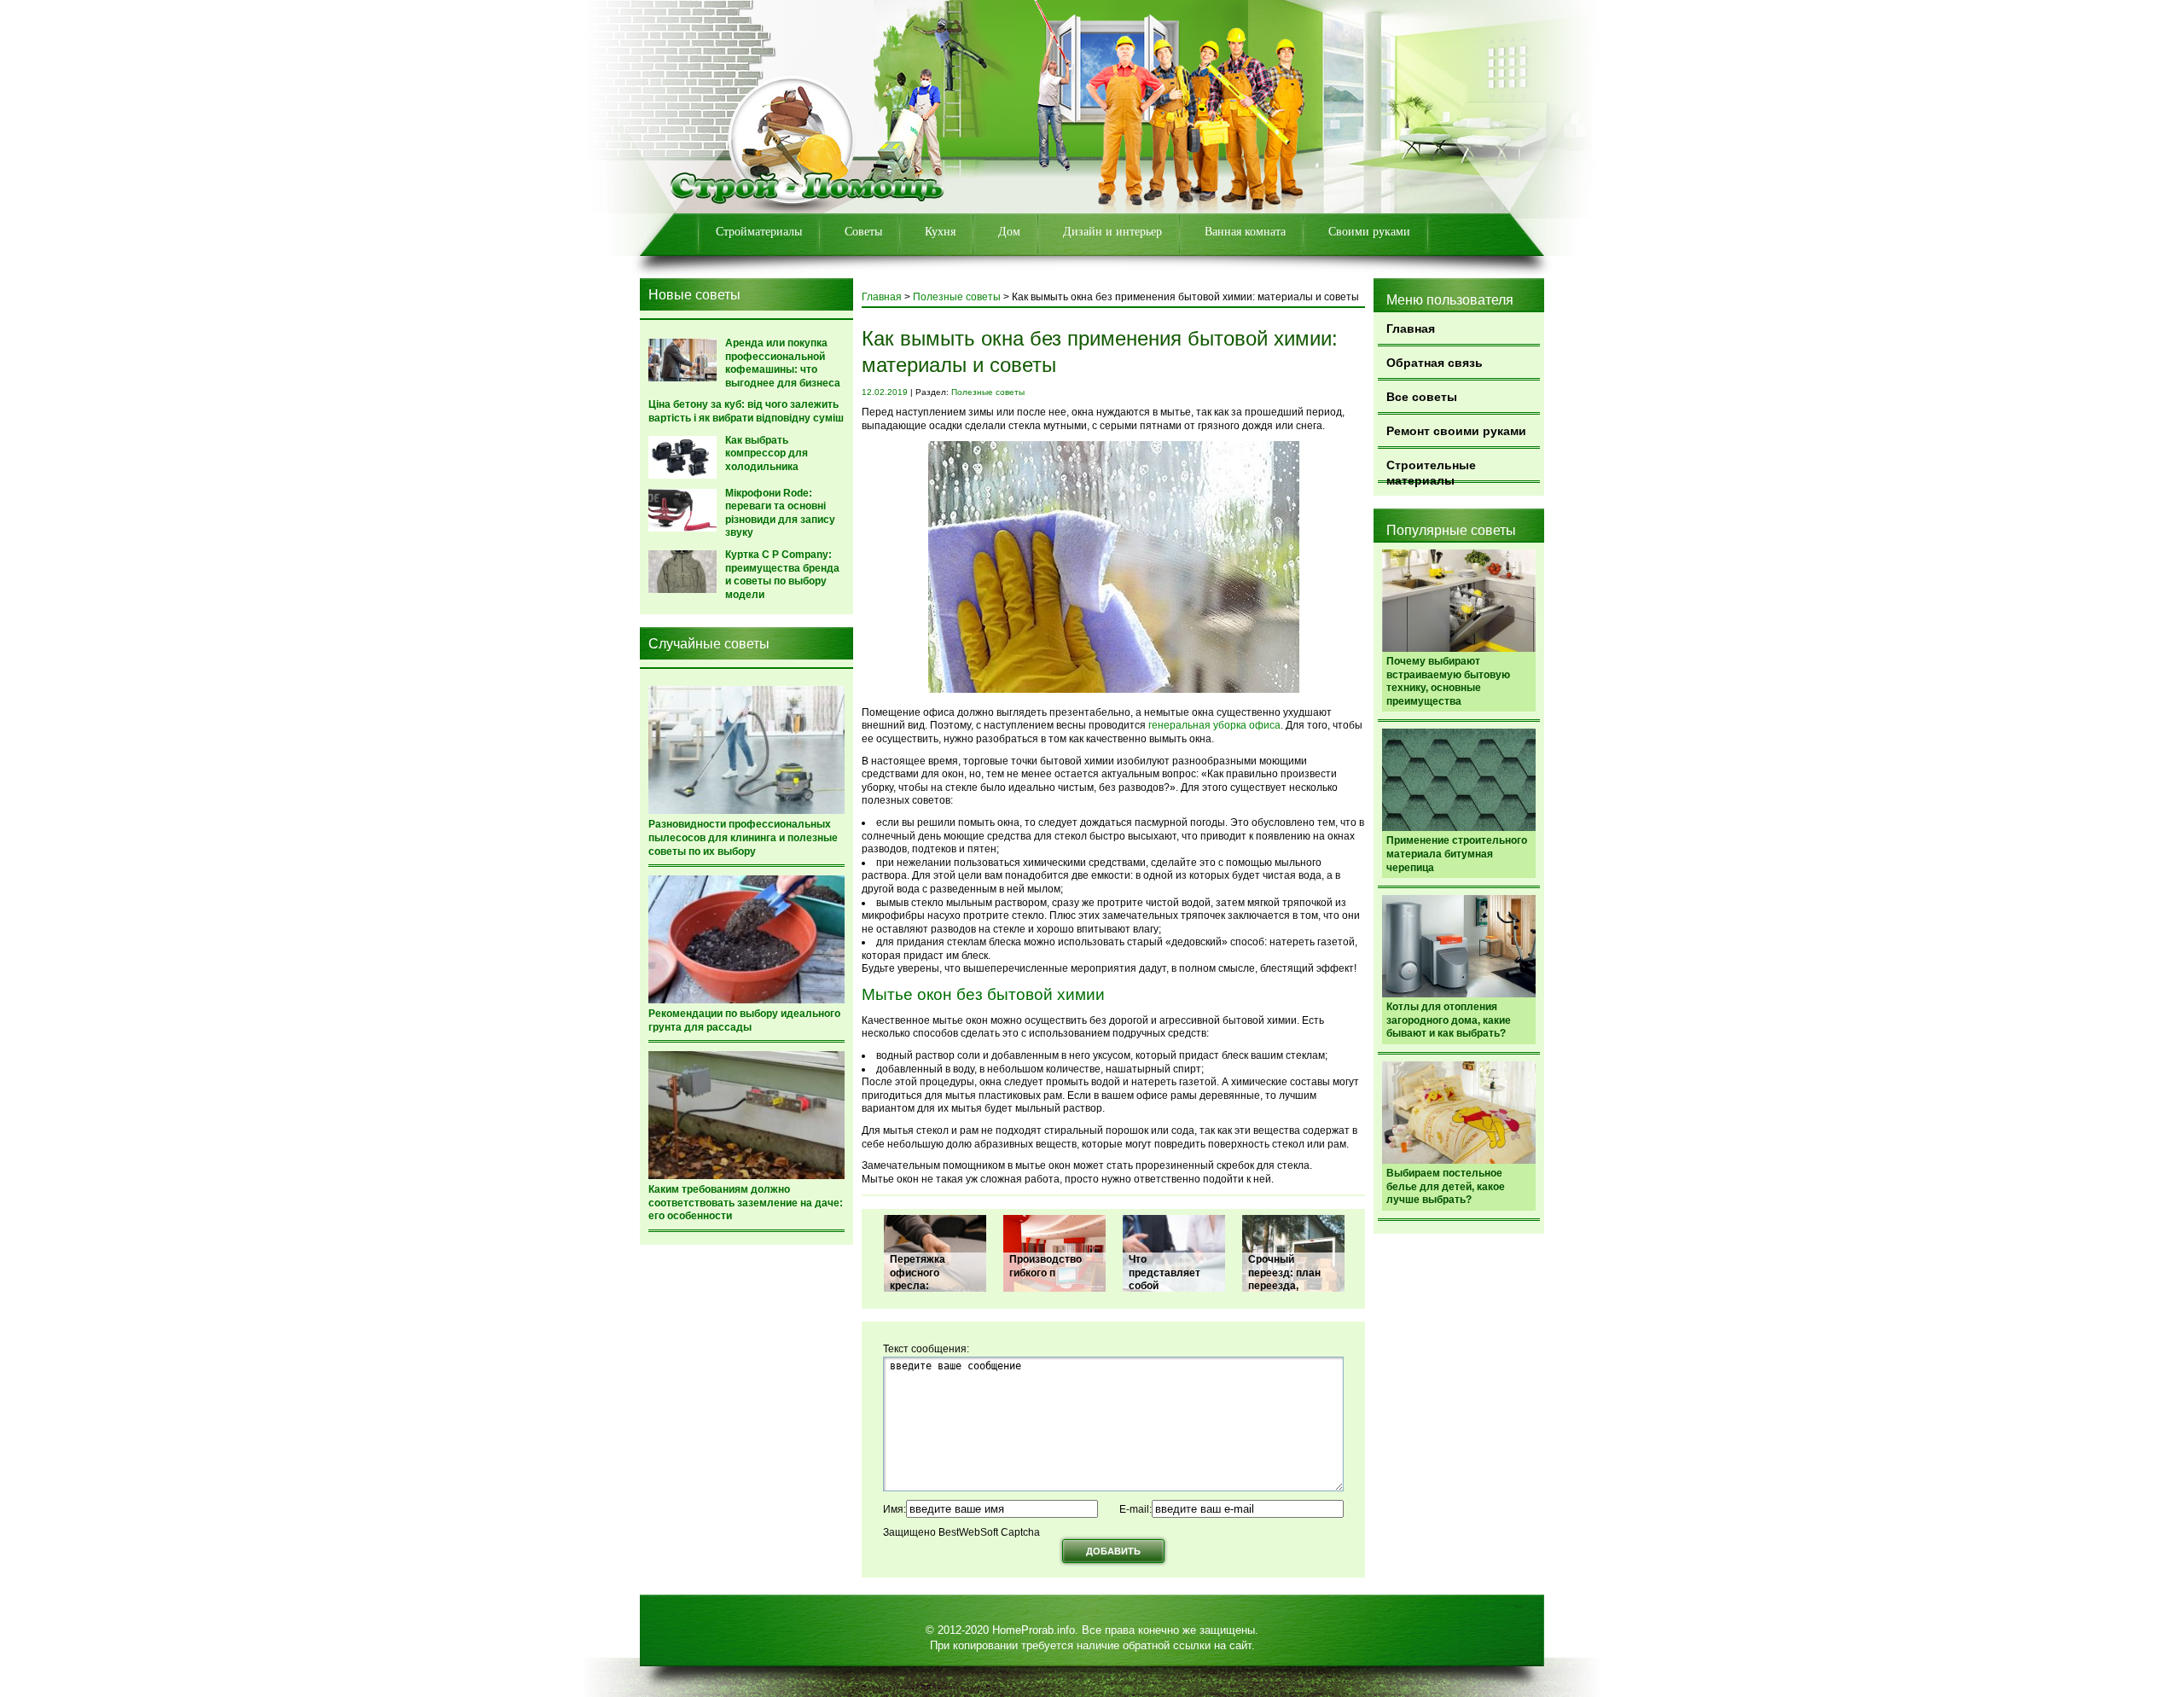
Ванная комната (1245, 232)
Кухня (940, 232)
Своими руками (1369, 232)
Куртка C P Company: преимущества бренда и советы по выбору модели (782, 575)
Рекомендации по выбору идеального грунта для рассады (744, 1020)
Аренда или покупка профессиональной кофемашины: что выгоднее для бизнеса (783, 363)
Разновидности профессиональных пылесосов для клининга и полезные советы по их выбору (743, 837)
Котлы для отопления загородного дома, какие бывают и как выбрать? (1449, 1020)
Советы (863, 232)
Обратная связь (1435, 363)
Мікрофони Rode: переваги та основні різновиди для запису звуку (780, 513)
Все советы (1422, 397)
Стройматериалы (759, 232)
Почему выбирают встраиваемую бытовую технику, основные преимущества (1448, 681)
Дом (1009, 232)
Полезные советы (957, 297)
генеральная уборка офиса (1214, 725)
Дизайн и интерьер (1112, 232)
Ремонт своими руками (1456, 431)
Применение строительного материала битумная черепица (1457, 854)
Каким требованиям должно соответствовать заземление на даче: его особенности (746, 1203)
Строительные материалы (1431, 471)
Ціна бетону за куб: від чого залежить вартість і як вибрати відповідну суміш (746, 411)
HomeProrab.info (1034, 1630)
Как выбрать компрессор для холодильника (767, 453)
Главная (1411, 328)
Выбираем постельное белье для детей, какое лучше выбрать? (1446, 1186)
